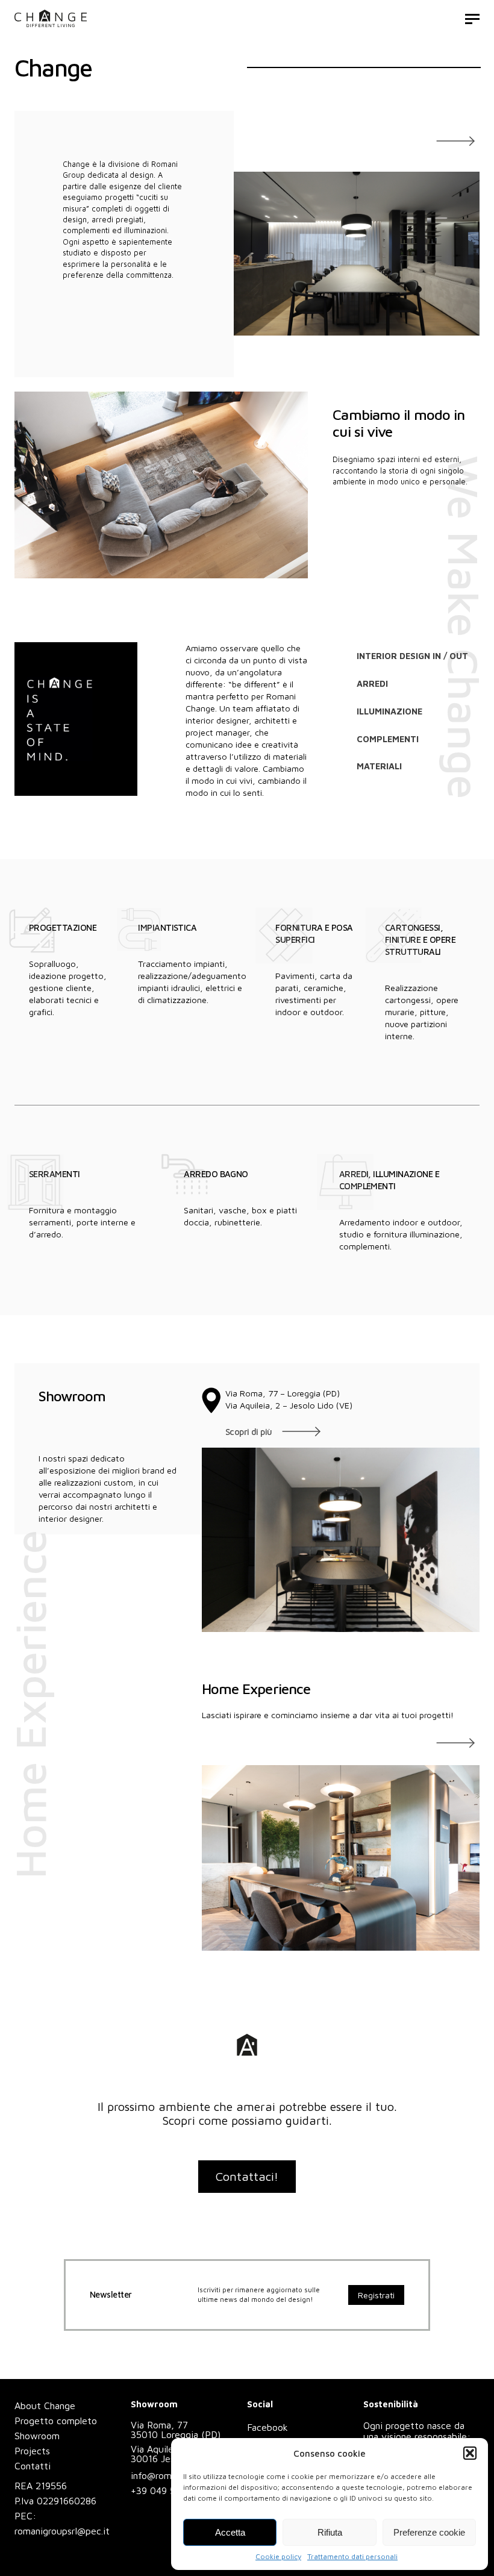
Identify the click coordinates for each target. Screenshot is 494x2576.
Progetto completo (56, 2421)
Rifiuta (330, 2532)
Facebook (267, 2427)
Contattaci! (247, 2176)
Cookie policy (278, 2556)
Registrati (376, 2295)
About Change (45, 2406)
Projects (32, 2451)
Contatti (33, 2466)
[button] (470, 2453)
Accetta (230, 2532)
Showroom (37, 2436)
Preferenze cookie (429, 2532)
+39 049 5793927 (169, 2490)
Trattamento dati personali (352, 2556)
